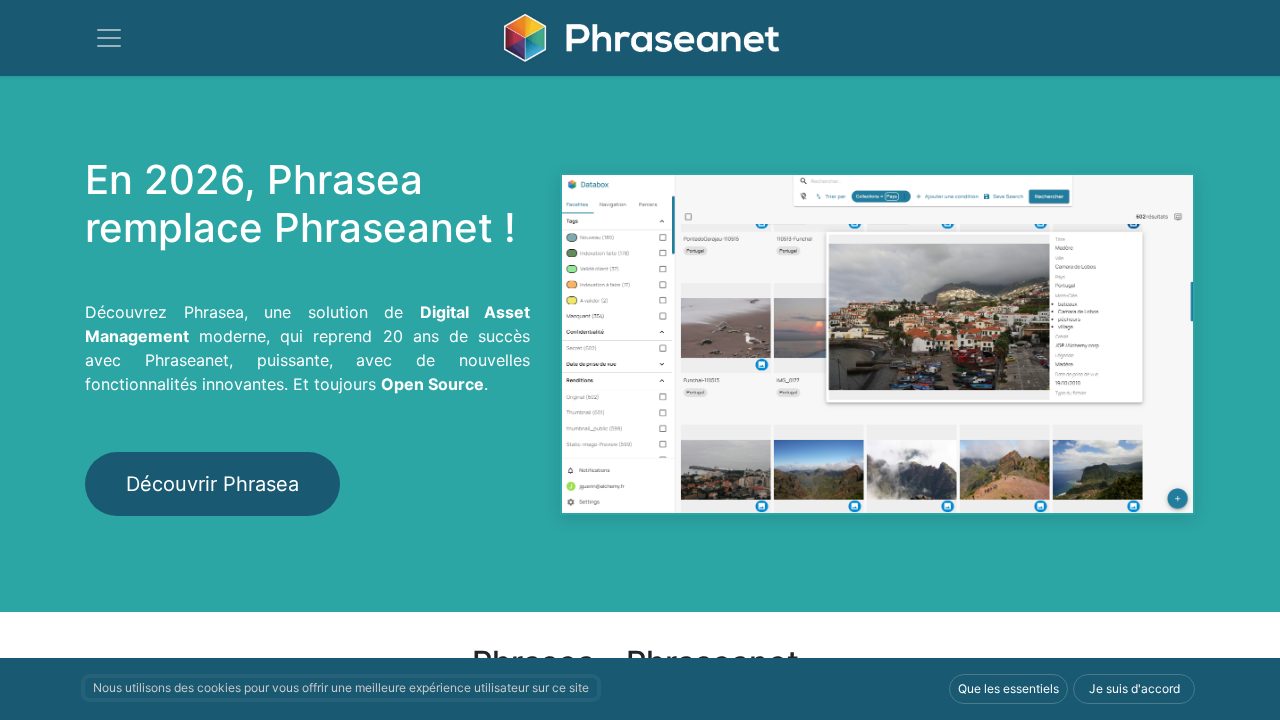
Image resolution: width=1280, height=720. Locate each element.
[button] (1008, 689)
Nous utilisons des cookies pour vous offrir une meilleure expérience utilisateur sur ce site (341, 687)
